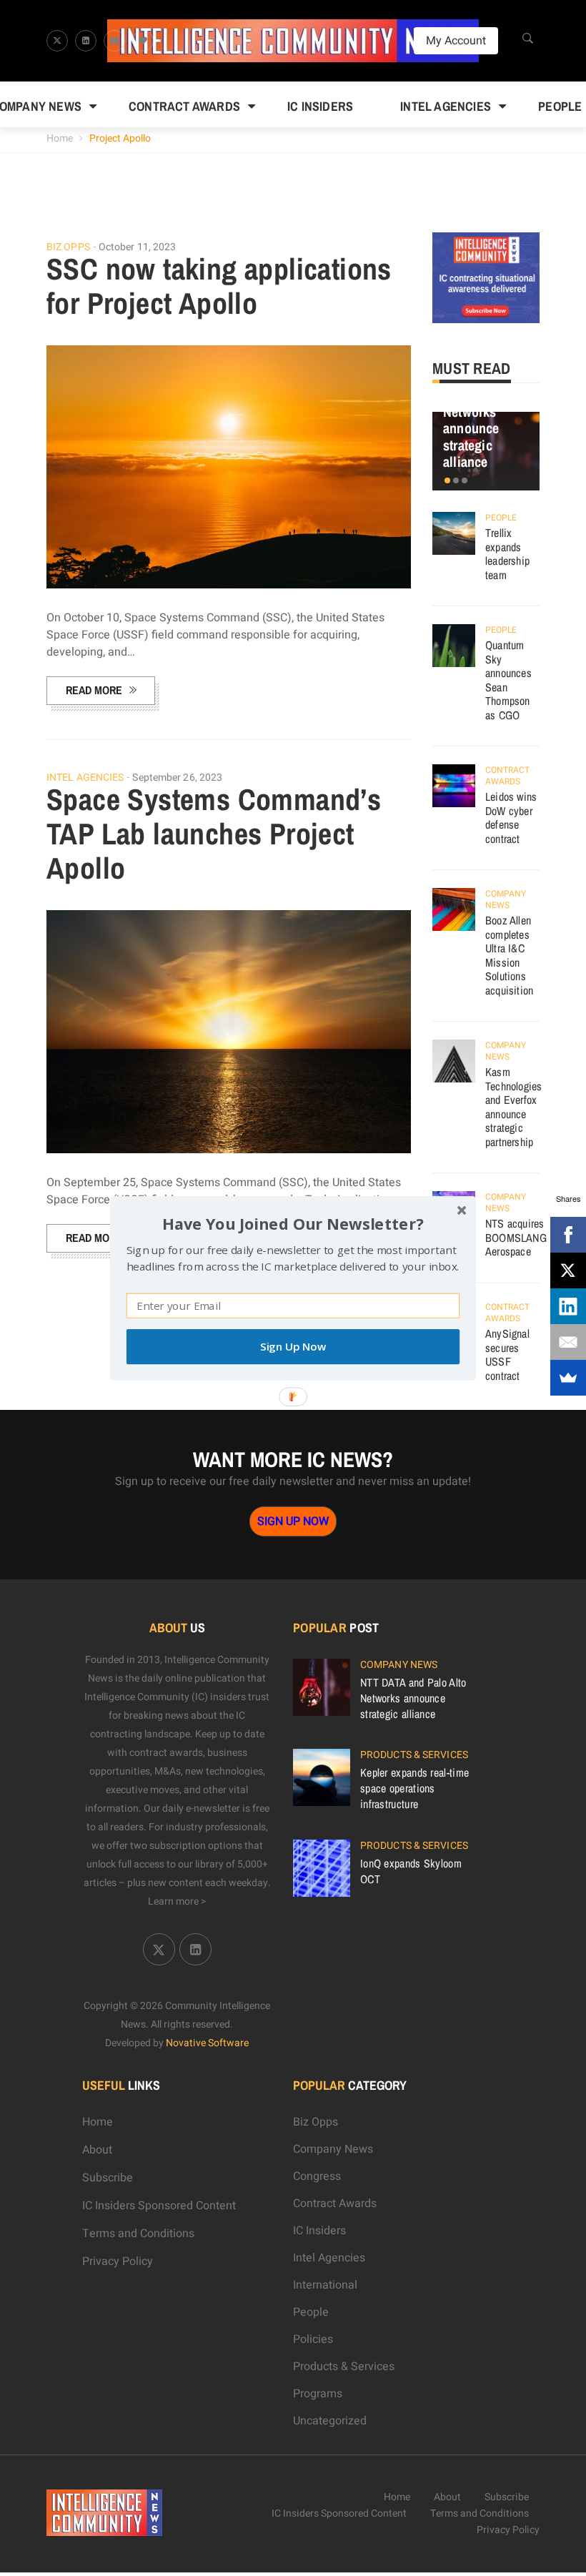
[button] (293, 1223)
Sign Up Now (293, 1347)
